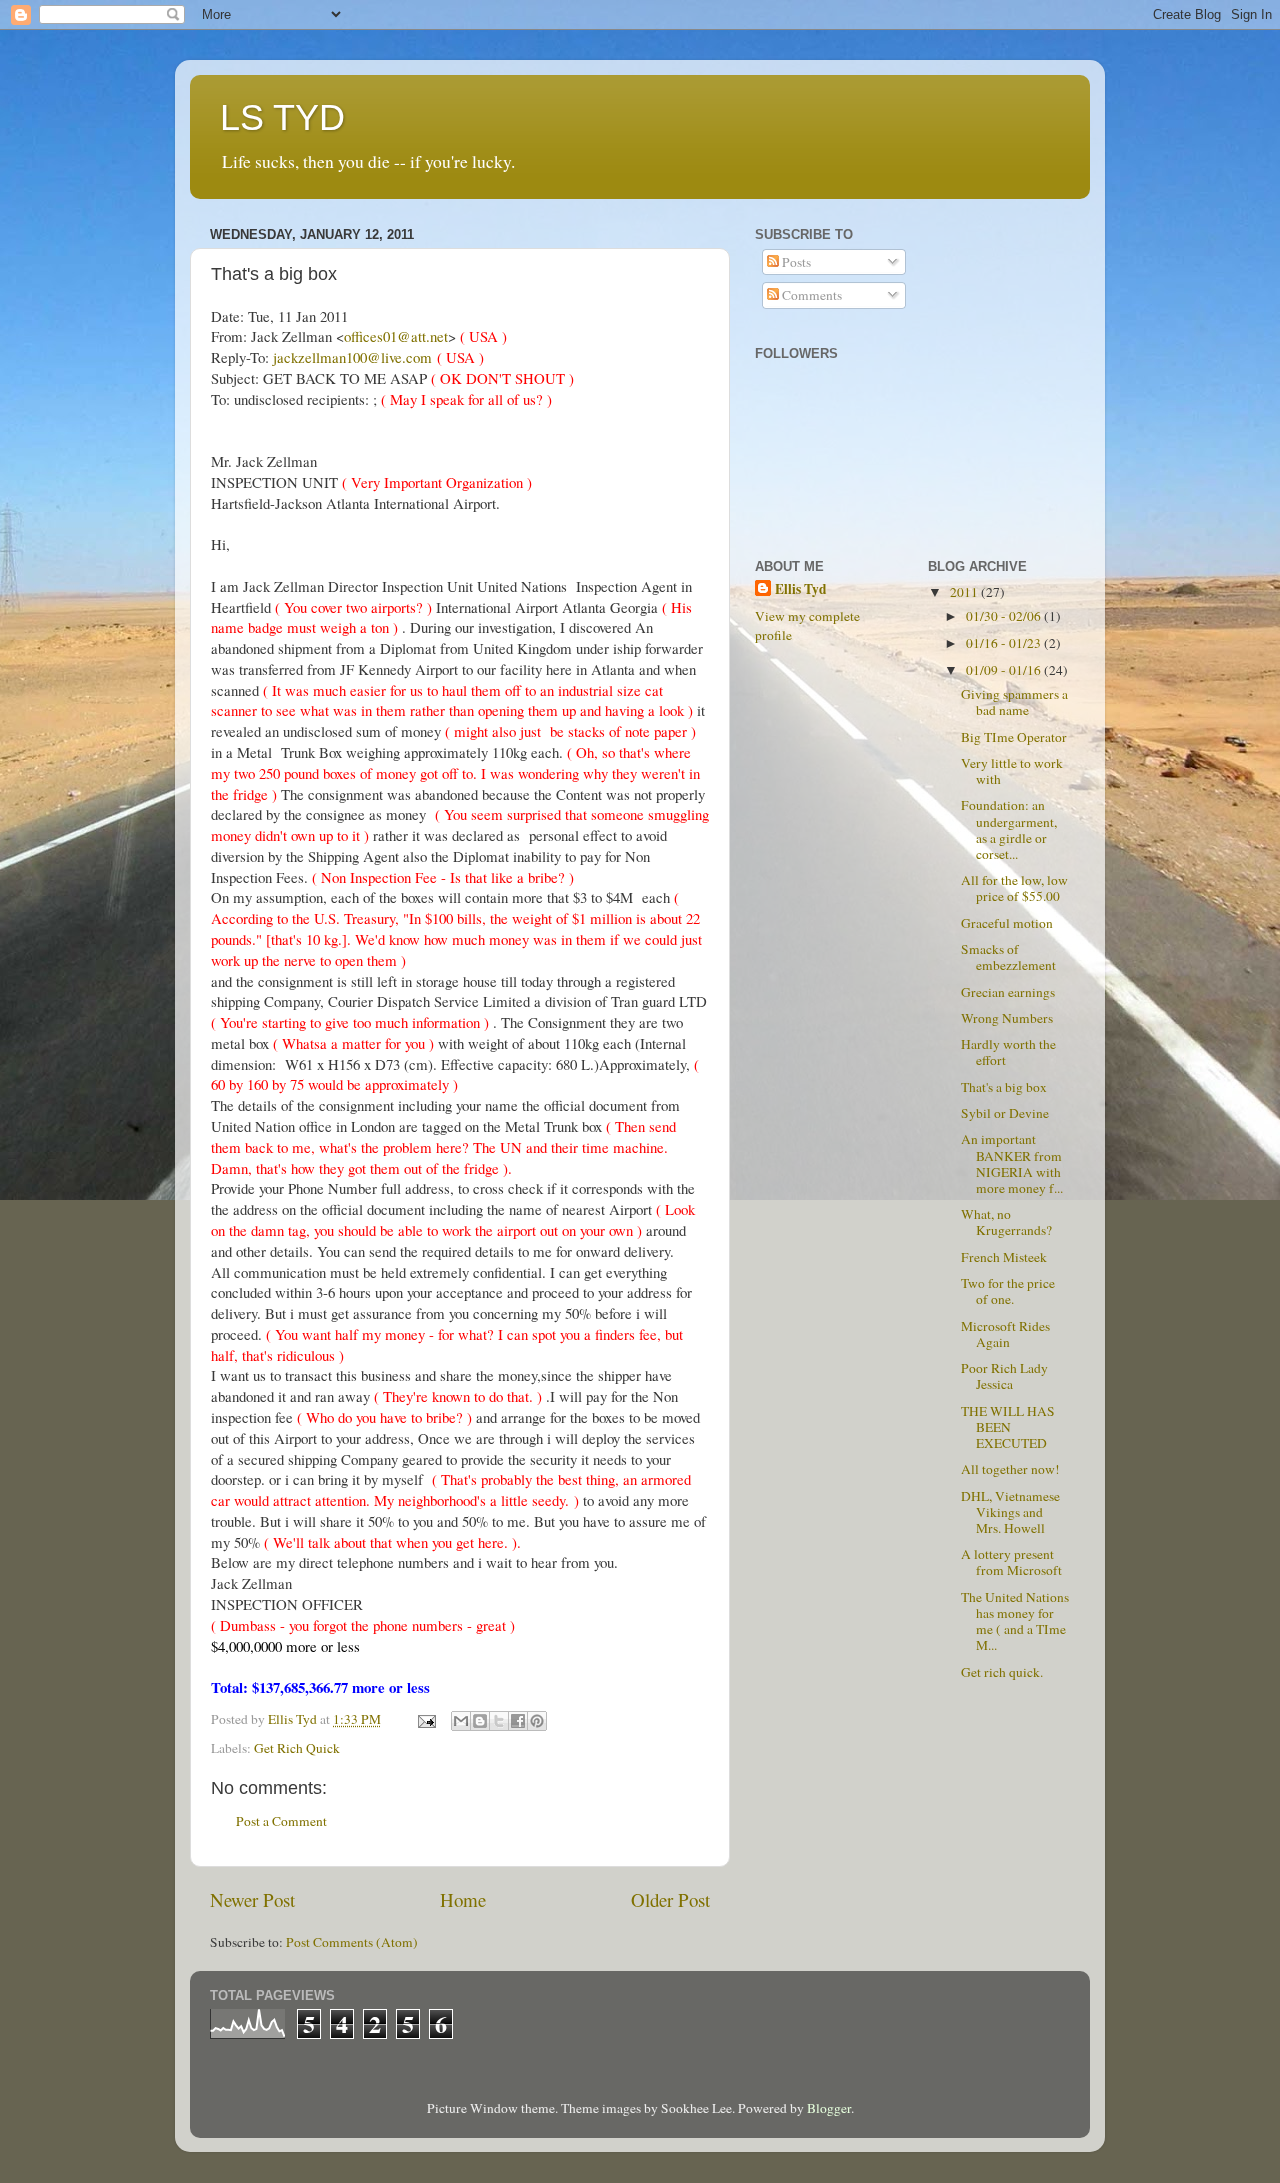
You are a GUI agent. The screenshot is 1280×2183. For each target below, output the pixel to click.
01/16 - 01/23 (1005, 643)
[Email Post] (425, 1719)
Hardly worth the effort (1008, 1052)
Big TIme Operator (1014, 737)
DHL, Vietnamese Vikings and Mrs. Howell (1010, 1512)
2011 (965, 592)
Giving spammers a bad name (1014, 702)
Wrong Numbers (1007, 1018)
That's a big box (1004, 1087)
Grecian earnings (1008, 992)
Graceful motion (1007, 923)
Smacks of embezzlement (1008, 957)
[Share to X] (499, 1721)
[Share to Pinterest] (537, 1721)
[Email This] (461, 1721)
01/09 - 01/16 (1005, 670)
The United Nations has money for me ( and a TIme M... (1015, 1621)
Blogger (829, 2108)
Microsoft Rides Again (1005, 1334)
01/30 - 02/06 (1005, 616)
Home (463, 1899)
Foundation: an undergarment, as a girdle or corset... (1009, 829)
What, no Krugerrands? (1006, 1222)
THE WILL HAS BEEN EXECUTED (1008, 1427)
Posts (795, 262)
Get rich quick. (1002, 1672)
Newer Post (252, 1899)
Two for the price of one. (1008, 1291)
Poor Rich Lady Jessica (1004, 1376)
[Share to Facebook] (518, 1721)
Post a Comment (281, 1821)
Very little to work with (1012, 771)
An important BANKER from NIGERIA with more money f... (1012, 1163)
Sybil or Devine (1005, 1113)
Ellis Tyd (801, 589)
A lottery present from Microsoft (1011, 1562)
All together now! (1010, 1469)
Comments (810, 295)
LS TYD (282, 117)
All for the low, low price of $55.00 (1014, 888)
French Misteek (1004, 1257)
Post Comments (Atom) (352, 1942)
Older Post (670, 1899)
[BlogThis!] (480, 1721)
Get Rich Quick (297, 1748)
